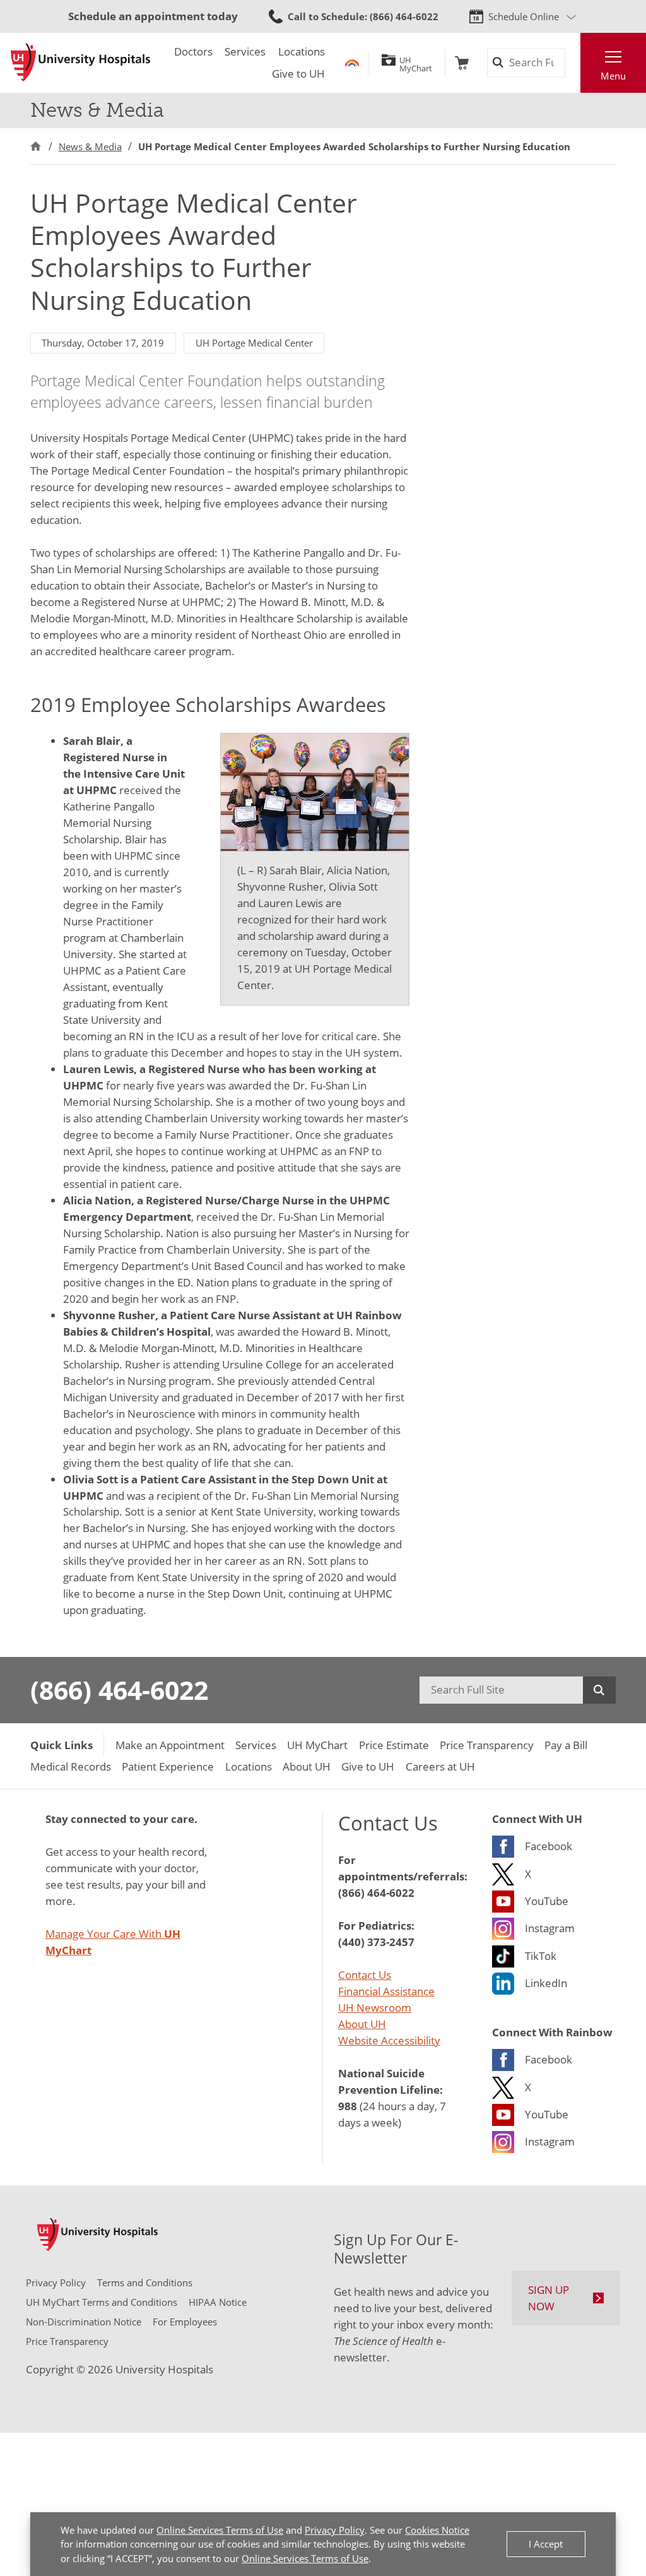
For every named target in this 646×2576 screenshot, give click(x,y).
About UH (362, 2024)
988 (348, 2106)
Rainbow (352, 63)
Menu (613, 76)
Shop (462, 63)
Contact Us (365, 1974)
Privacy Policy (335, 2530)
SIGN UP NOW (549, 2298)
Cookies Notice (437, 2530)
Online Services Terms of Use (220, 2530)
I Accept (546, 2544)
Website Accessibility (389, 2040)
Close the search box (573, 63)
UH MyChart (416, 62)
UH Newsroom (375, 2007)
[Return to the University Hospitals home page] (80, 62)
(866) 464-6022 (119, 1690)
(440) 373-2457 (376, 1942)
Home (36, 146)
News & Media (90, 146)
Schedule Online (524, 16)
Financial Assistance (386, 1991)
